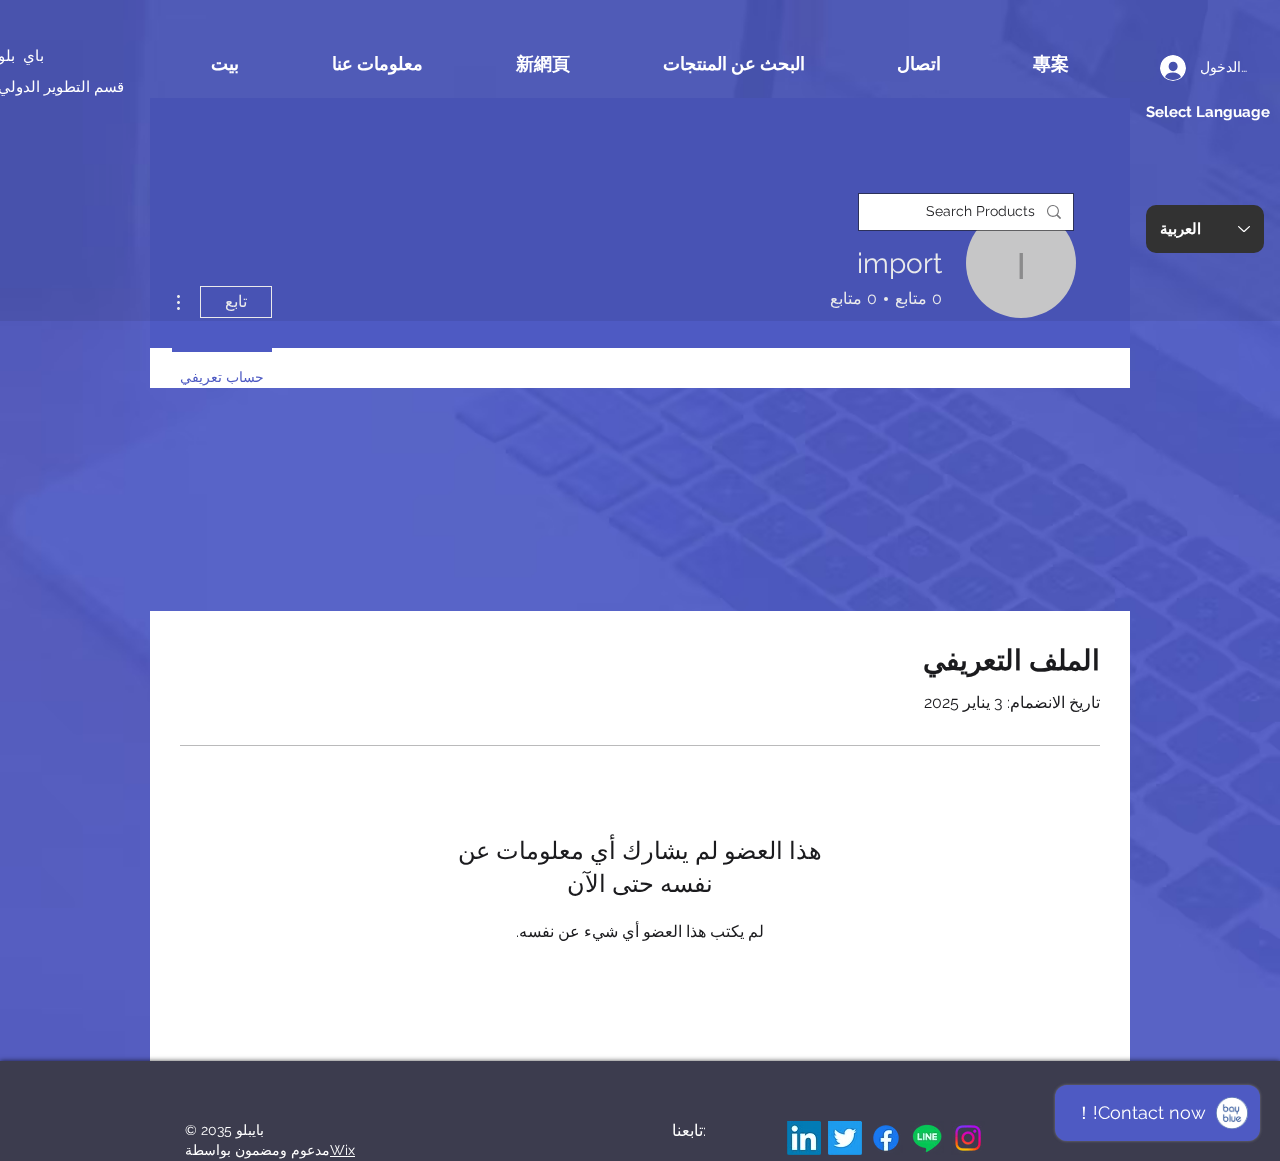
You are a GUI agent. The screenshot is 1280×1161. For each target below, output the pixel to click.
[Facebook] (886, 1138)
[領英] (804, 1138)
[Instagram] (968, 1138)
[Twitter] (845, 1138)
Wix (342, 1150)
